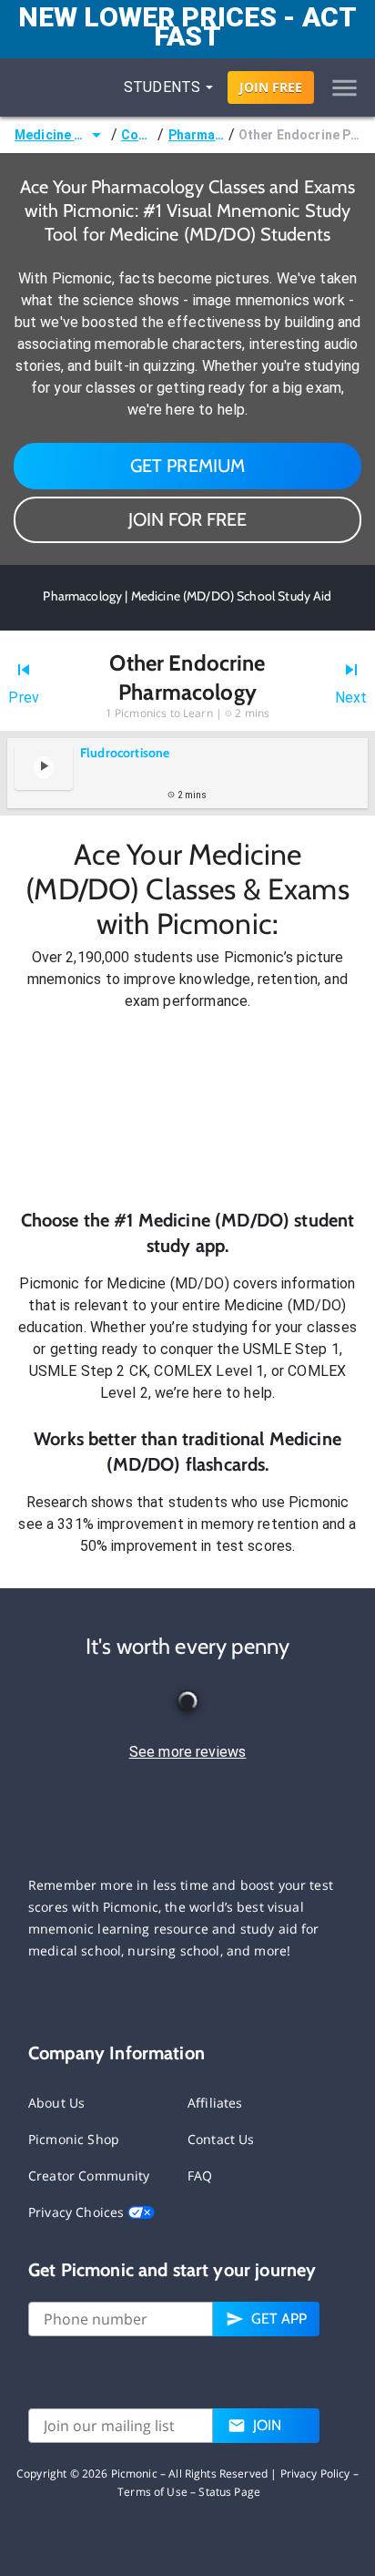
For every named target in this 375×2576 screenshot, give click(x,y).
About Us (56, 2103)
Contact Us (221, 2139)
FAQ (200, 2176)
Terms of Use (152, 2492)
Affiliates (215, 2103)
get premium (188, 466)
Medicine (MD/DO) (50, 135)
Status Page (229, 2492)
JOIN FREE (271, 87)
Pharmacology (197, 135)
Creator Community (89, 2176)
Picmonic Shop (74, 2139)
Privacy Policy (315, 2473)
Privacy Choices (78, 2212)
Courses (138, 135)
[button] (187, 1110)
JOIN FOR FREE (187, 519)
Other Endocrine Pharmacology (299, 135)
